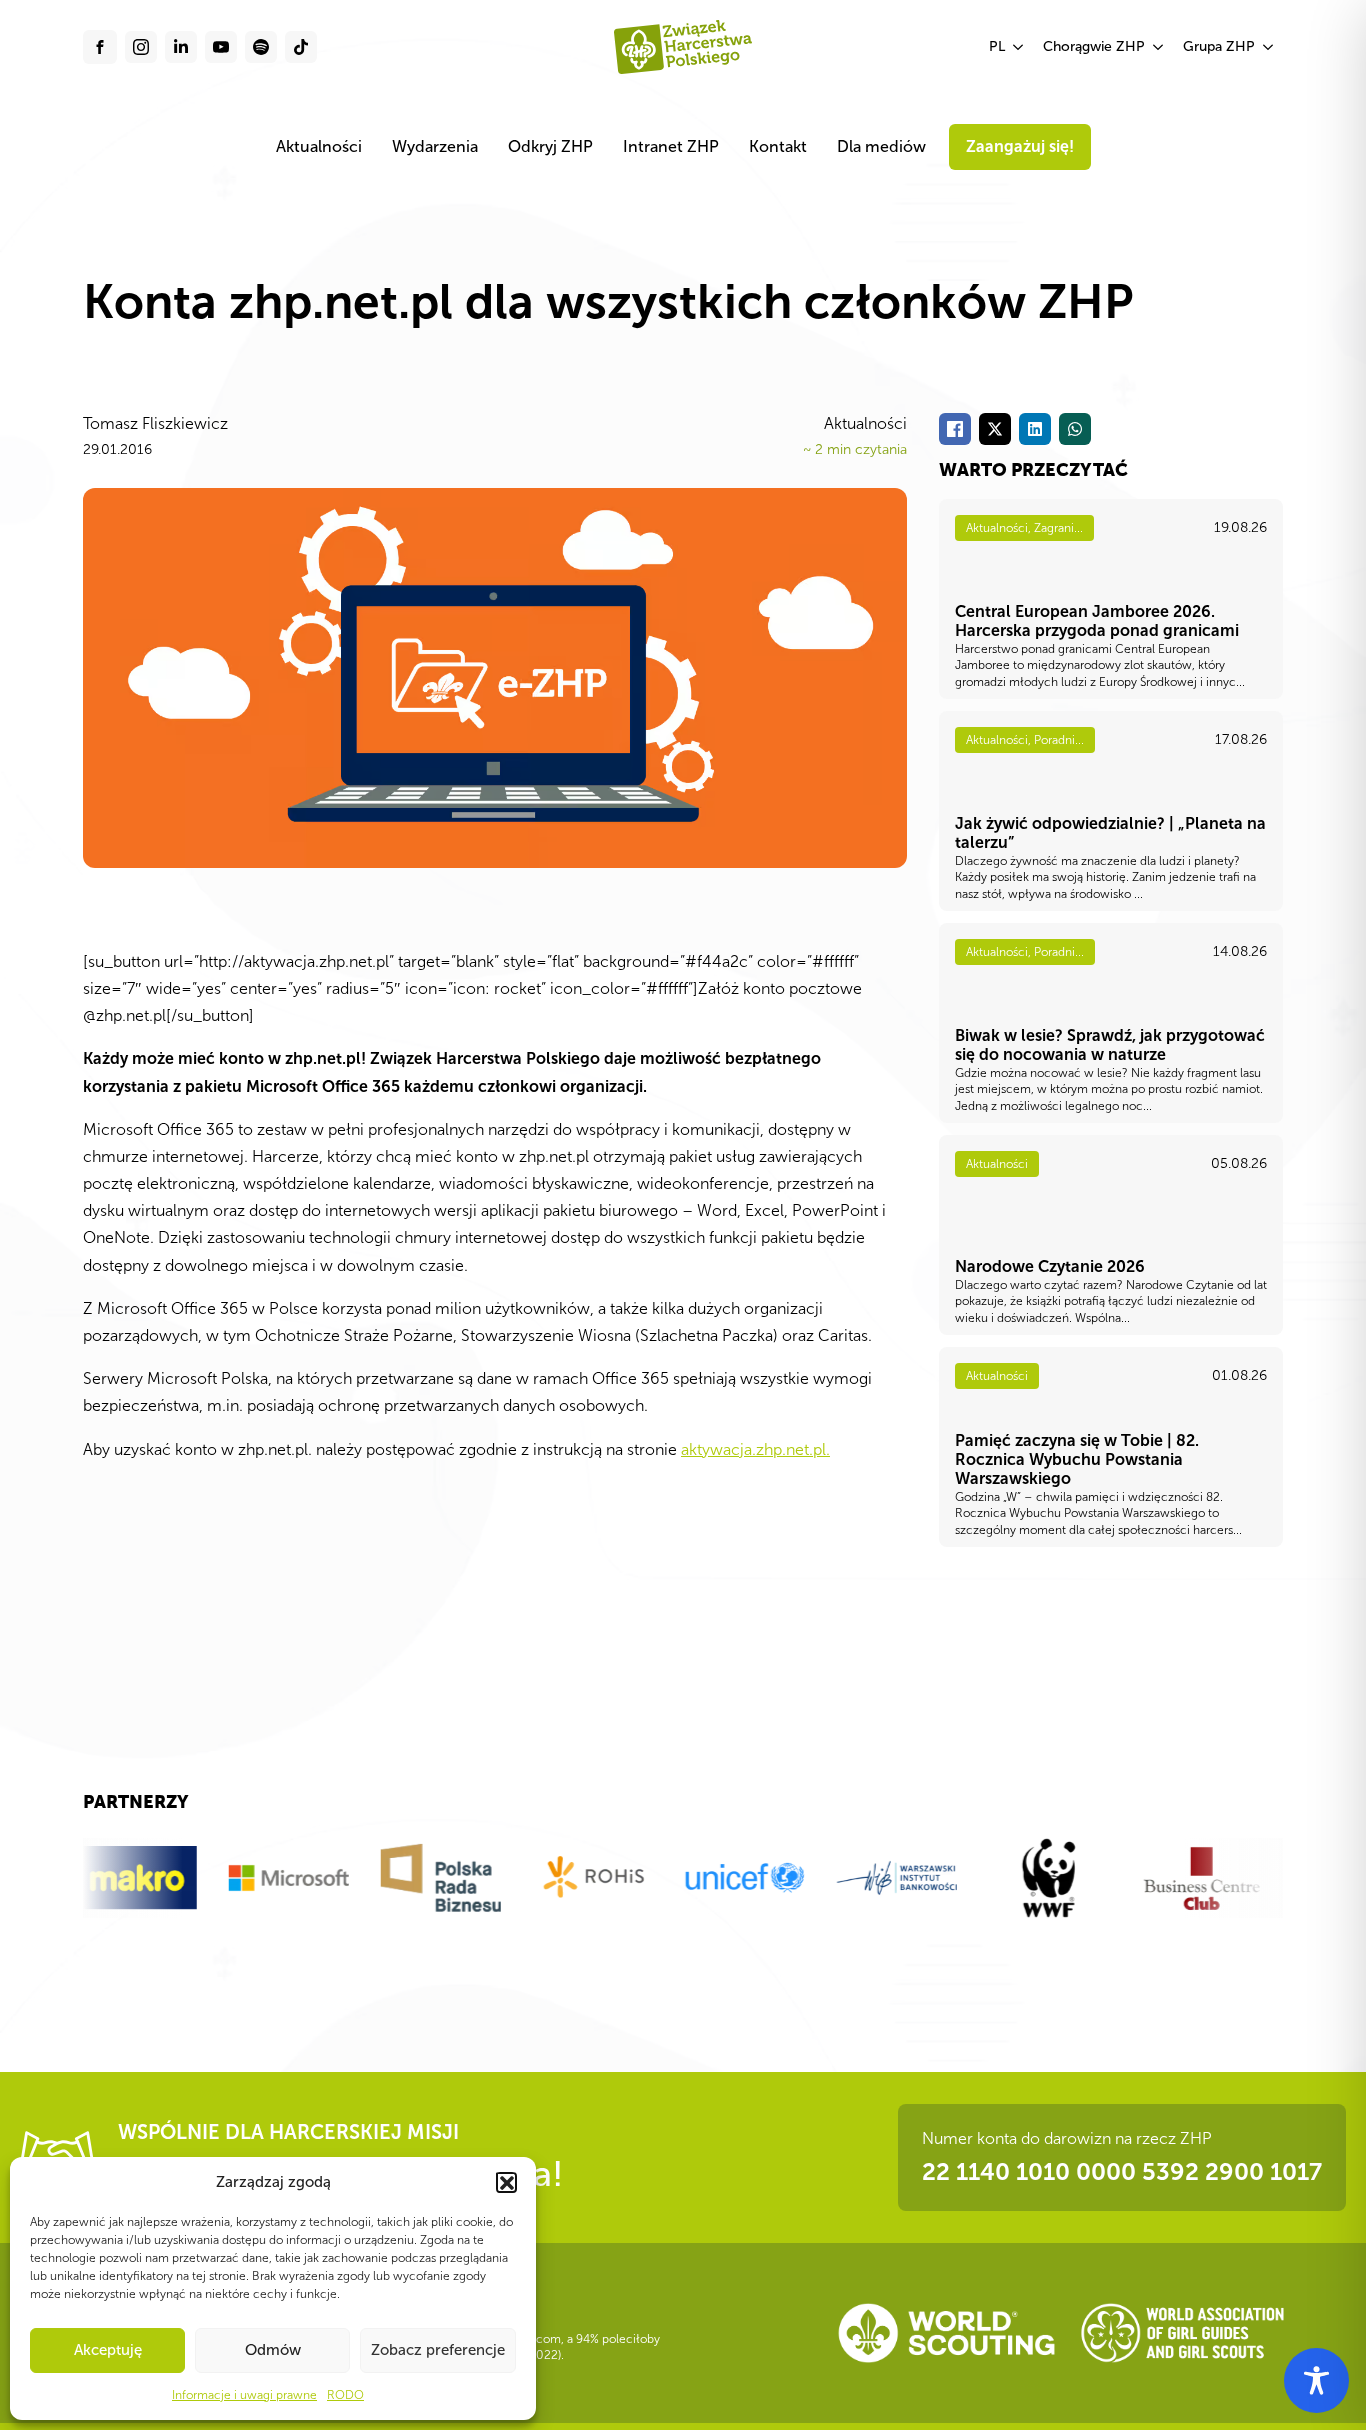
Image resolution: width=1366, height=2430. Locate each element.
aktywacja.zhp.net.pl (753, 1449)
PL (997, 46)
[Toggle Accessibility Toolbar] (1316, 2380)
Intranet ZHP (671, 146)
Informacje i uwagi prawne (244, 2395)
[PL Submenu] (1019, 47)
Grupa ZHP (1219, 46)
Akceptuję (108, 2350)
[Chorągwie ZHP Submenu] (1159, 47)
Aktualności (319, 146)
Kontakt (778, 146)
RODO (345, 2395)
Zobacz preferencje (438, 2350)
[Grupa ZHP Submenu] (1269, 47)
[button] (506, 2182)
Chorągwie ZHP (1094, 46)
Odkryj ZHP (550, 146)
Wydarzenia (435, 146)
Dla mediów (881, 146)
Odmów (273, 2350)
